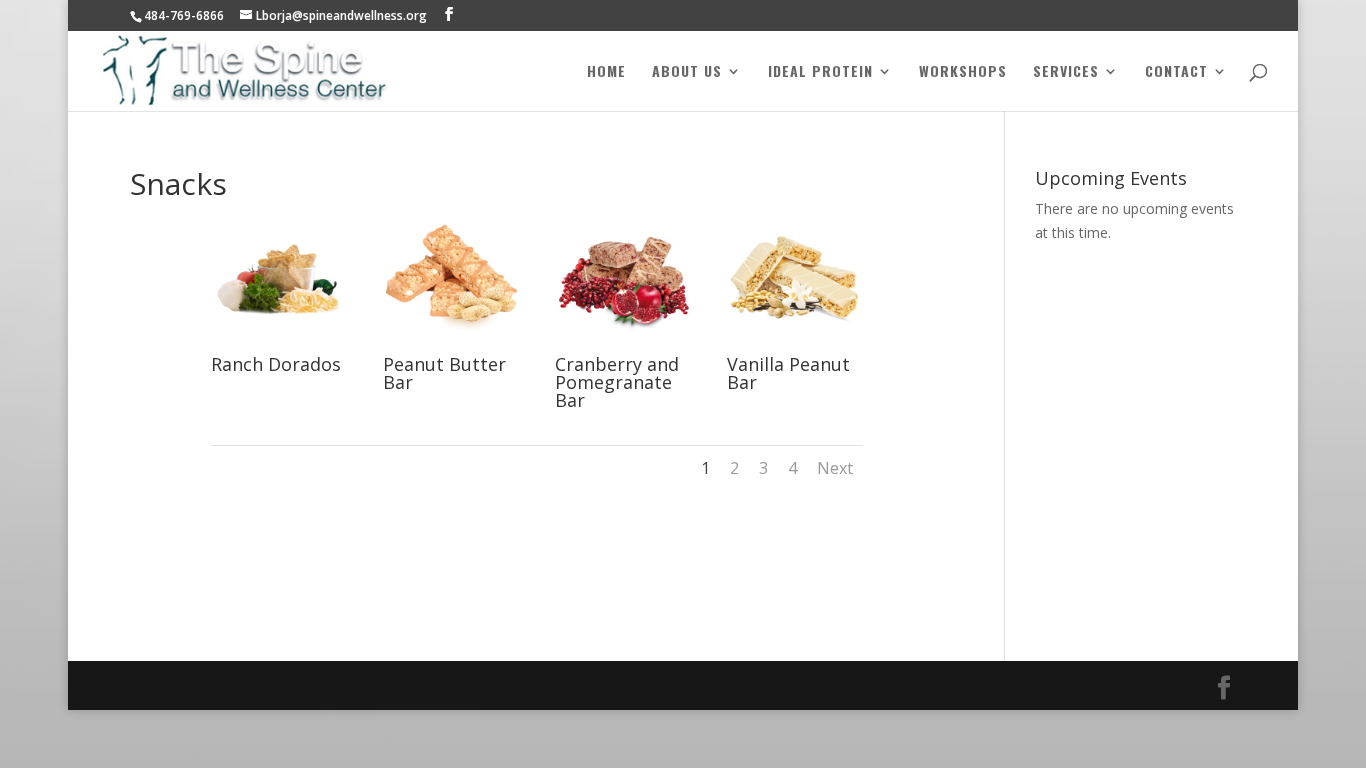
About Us (687, 72)
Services (1066, 72)
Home (606, 72)
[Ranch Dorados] (279, 344)
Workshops (963, 72)
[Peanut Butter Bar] (451, 344)
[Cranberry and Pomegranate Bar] (623, 344)
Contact (1176, 72)
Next (835, 468)
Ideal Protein (820, 72)
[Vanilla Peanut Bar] (795, 344)
